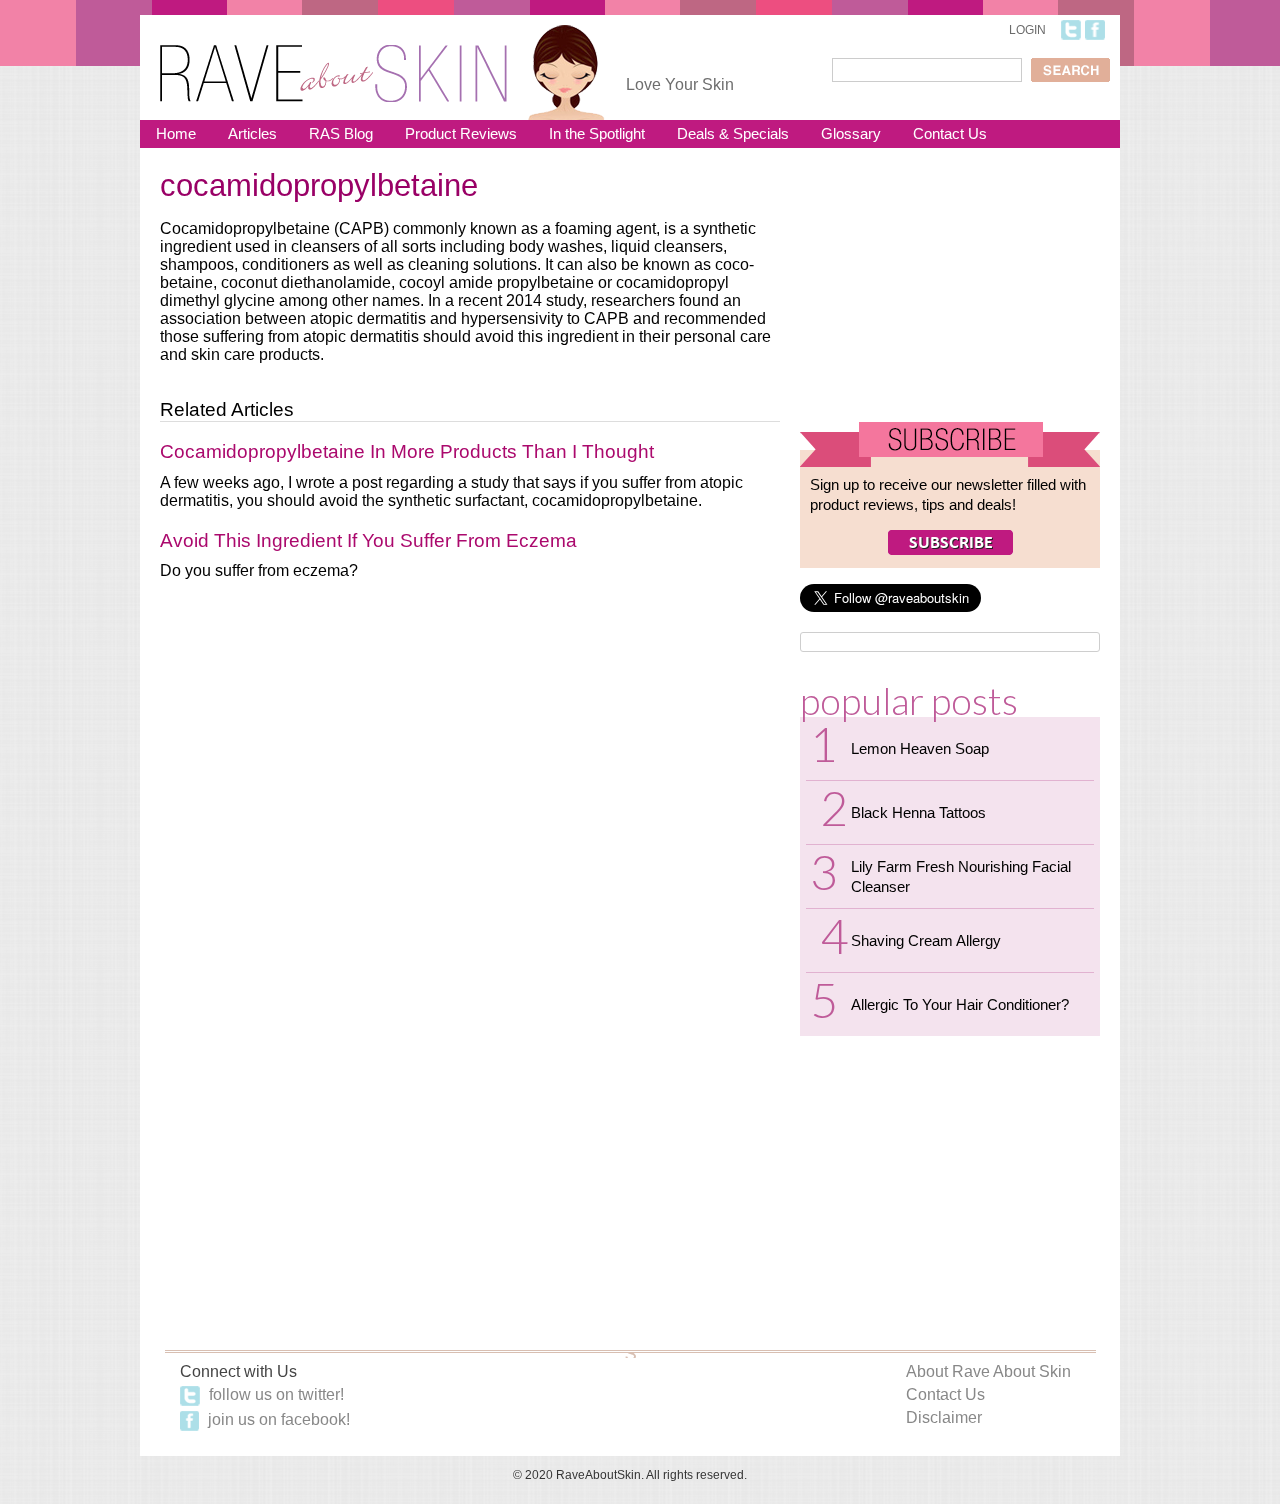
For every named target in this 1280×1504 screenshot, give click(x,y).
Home (176, 133)
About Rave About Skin (988, 1371)
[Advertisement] (950, 293)
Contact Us (950, 133)
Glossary (851, 133)
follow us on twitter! (274, 1394)
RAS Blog (341, 133)
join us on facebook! (277, 1419)
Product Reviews (461, 133)
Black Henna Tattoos (918, 812)
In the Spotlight (597, 133)
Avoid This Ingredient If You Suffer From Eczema (368, 540)
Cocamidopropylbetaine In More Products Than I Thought (407, 451)
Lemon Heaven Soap (920, 748)
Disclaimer (944, 1417)
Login (1027, 30)
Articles (252, 133)
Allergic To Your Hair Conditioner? (960, 1004)
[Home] (333, 60)
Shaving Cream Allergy (926, 940)
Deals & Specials (733, 133)
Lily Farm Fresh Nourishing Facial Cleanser (961, 876)
